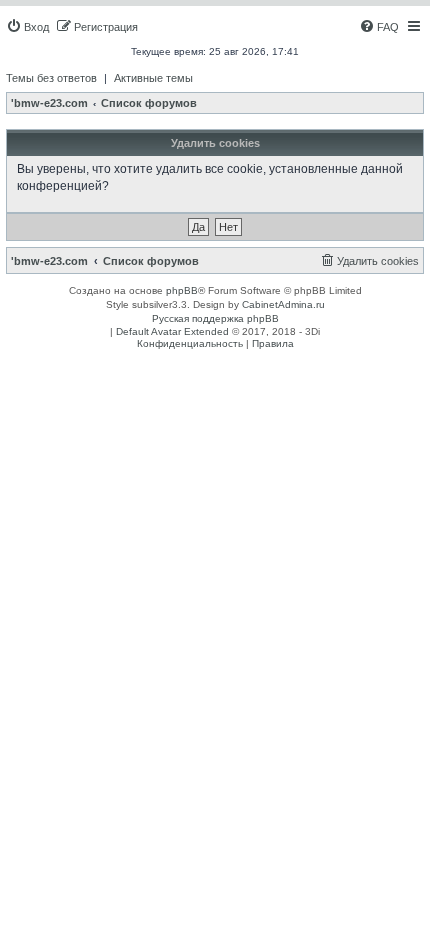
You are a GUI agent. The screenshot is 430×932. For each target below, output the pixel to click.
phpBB (182, 290)
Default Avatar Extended (172, 331)
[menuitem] (27, 27)
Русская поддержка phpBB (215, 318)
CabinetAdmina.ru (283, 304)
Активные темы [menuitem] (153, 78)
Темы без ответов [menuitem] (51, 78)
